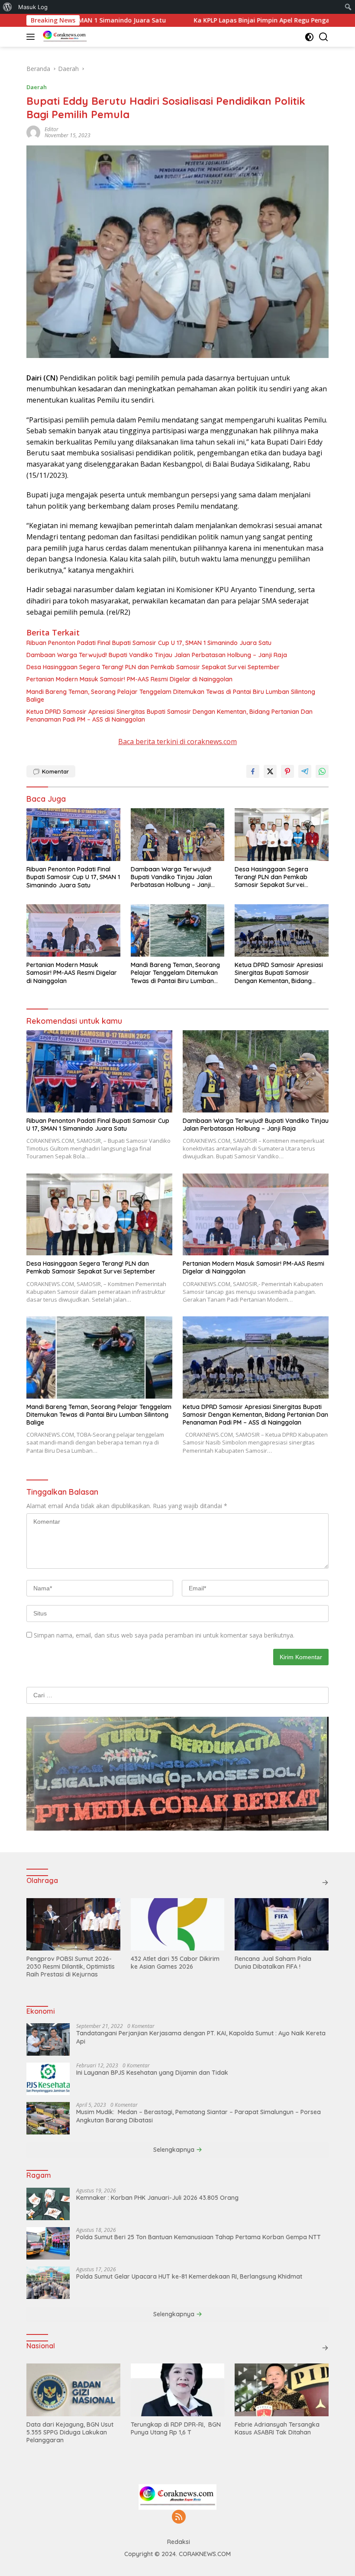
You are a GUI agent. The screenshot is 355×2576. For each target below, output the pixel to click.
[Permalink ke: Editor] (33, 132)
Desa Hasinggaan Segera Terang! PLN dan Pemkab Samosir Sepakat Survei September (153, 667)
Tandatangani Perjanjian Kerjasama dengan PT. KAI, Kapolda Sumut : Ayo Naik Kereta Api (201, 2037)
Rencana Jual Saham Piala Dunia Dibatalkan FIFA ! (273, 1963)
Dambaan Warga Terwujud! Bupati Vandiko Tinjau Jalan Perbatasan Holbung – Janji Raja (157, 655)
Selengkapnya (175, 2150)
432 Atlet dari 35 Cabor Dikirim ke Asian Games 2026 (175, 1963)
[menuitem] (8, 7)
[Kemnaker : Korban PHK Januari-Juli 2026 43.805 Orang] (48, 2204)
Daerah (37, 87)
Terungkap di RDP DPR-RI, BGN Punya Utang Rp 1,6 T (176, 2428)
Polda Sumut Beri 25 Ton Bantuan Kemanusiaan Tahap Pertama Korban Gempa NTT (198, 2237)
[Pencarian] (324, 37)
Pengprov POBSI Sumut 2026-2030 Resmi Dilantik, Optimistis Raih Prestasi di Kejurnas (71, 1967)
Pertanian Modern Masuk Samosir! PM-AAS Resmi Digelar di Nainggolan (129, 679)
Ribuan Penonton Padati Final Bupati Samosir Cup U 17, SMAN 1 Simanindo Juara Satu (149, 643)
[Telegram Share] (305, 771)
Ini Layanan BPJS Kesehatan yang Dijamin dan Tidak (152, 2073)
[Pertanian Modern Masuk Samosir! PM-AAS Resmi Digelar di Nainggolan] (73, 930)
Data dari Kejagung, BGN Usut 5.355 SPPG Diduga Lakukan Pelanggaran (70, 2432)
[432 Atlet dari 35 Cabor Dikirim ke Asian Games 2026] (178, 1924)
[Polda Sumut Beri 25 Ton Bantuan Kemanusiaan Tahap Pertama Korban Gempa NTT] (48, 2243)
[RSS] (179, 2517)
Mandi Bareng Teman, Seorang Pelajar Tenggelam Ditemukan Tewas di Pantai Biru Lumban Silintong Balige (171, 696)
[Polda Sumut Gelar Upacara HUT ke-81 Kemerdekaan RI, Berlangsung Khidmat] (48, 2283)
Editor (52, 129)
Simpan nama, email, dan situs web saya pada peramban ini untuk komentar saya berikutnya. (164, 1635)
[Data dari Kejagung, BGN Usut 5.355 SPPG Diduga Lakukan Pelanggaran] (73, 2390)
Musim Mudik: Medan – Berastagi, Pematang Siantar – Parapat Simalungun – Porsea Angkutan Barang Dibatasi (198, 2116)
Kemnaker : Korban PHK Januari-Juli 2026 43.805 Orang (157, 2198)
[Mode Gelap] (309, 37)
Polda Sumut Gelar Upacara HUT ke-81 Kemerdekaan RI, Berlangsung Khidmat (189, 2276)
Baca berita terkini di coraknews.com (177, 742)
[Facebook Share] (253, 771)
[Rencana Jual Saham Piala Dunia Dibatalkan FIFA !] (282, 1924)
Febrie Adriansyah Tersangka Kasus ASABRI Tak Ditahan (277, 2428)
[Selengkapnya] (325, 1883)
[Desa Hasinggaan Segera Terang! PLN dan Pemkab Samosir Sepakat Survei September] (282, 834)
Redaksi (179, 2542)
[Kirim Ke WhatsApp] (322, 771)
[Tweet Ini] (270, 771)
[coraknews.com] (64, 37)
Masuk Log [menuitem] (33, 7)
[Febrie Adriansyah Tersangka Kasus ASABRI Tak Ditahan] (282, 2390)
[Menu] (32, 37)
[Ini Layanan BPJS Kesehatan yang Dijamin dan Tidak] (48, 2079)
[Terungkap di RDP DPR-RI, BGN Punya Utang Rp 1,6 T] (178, 2390)
